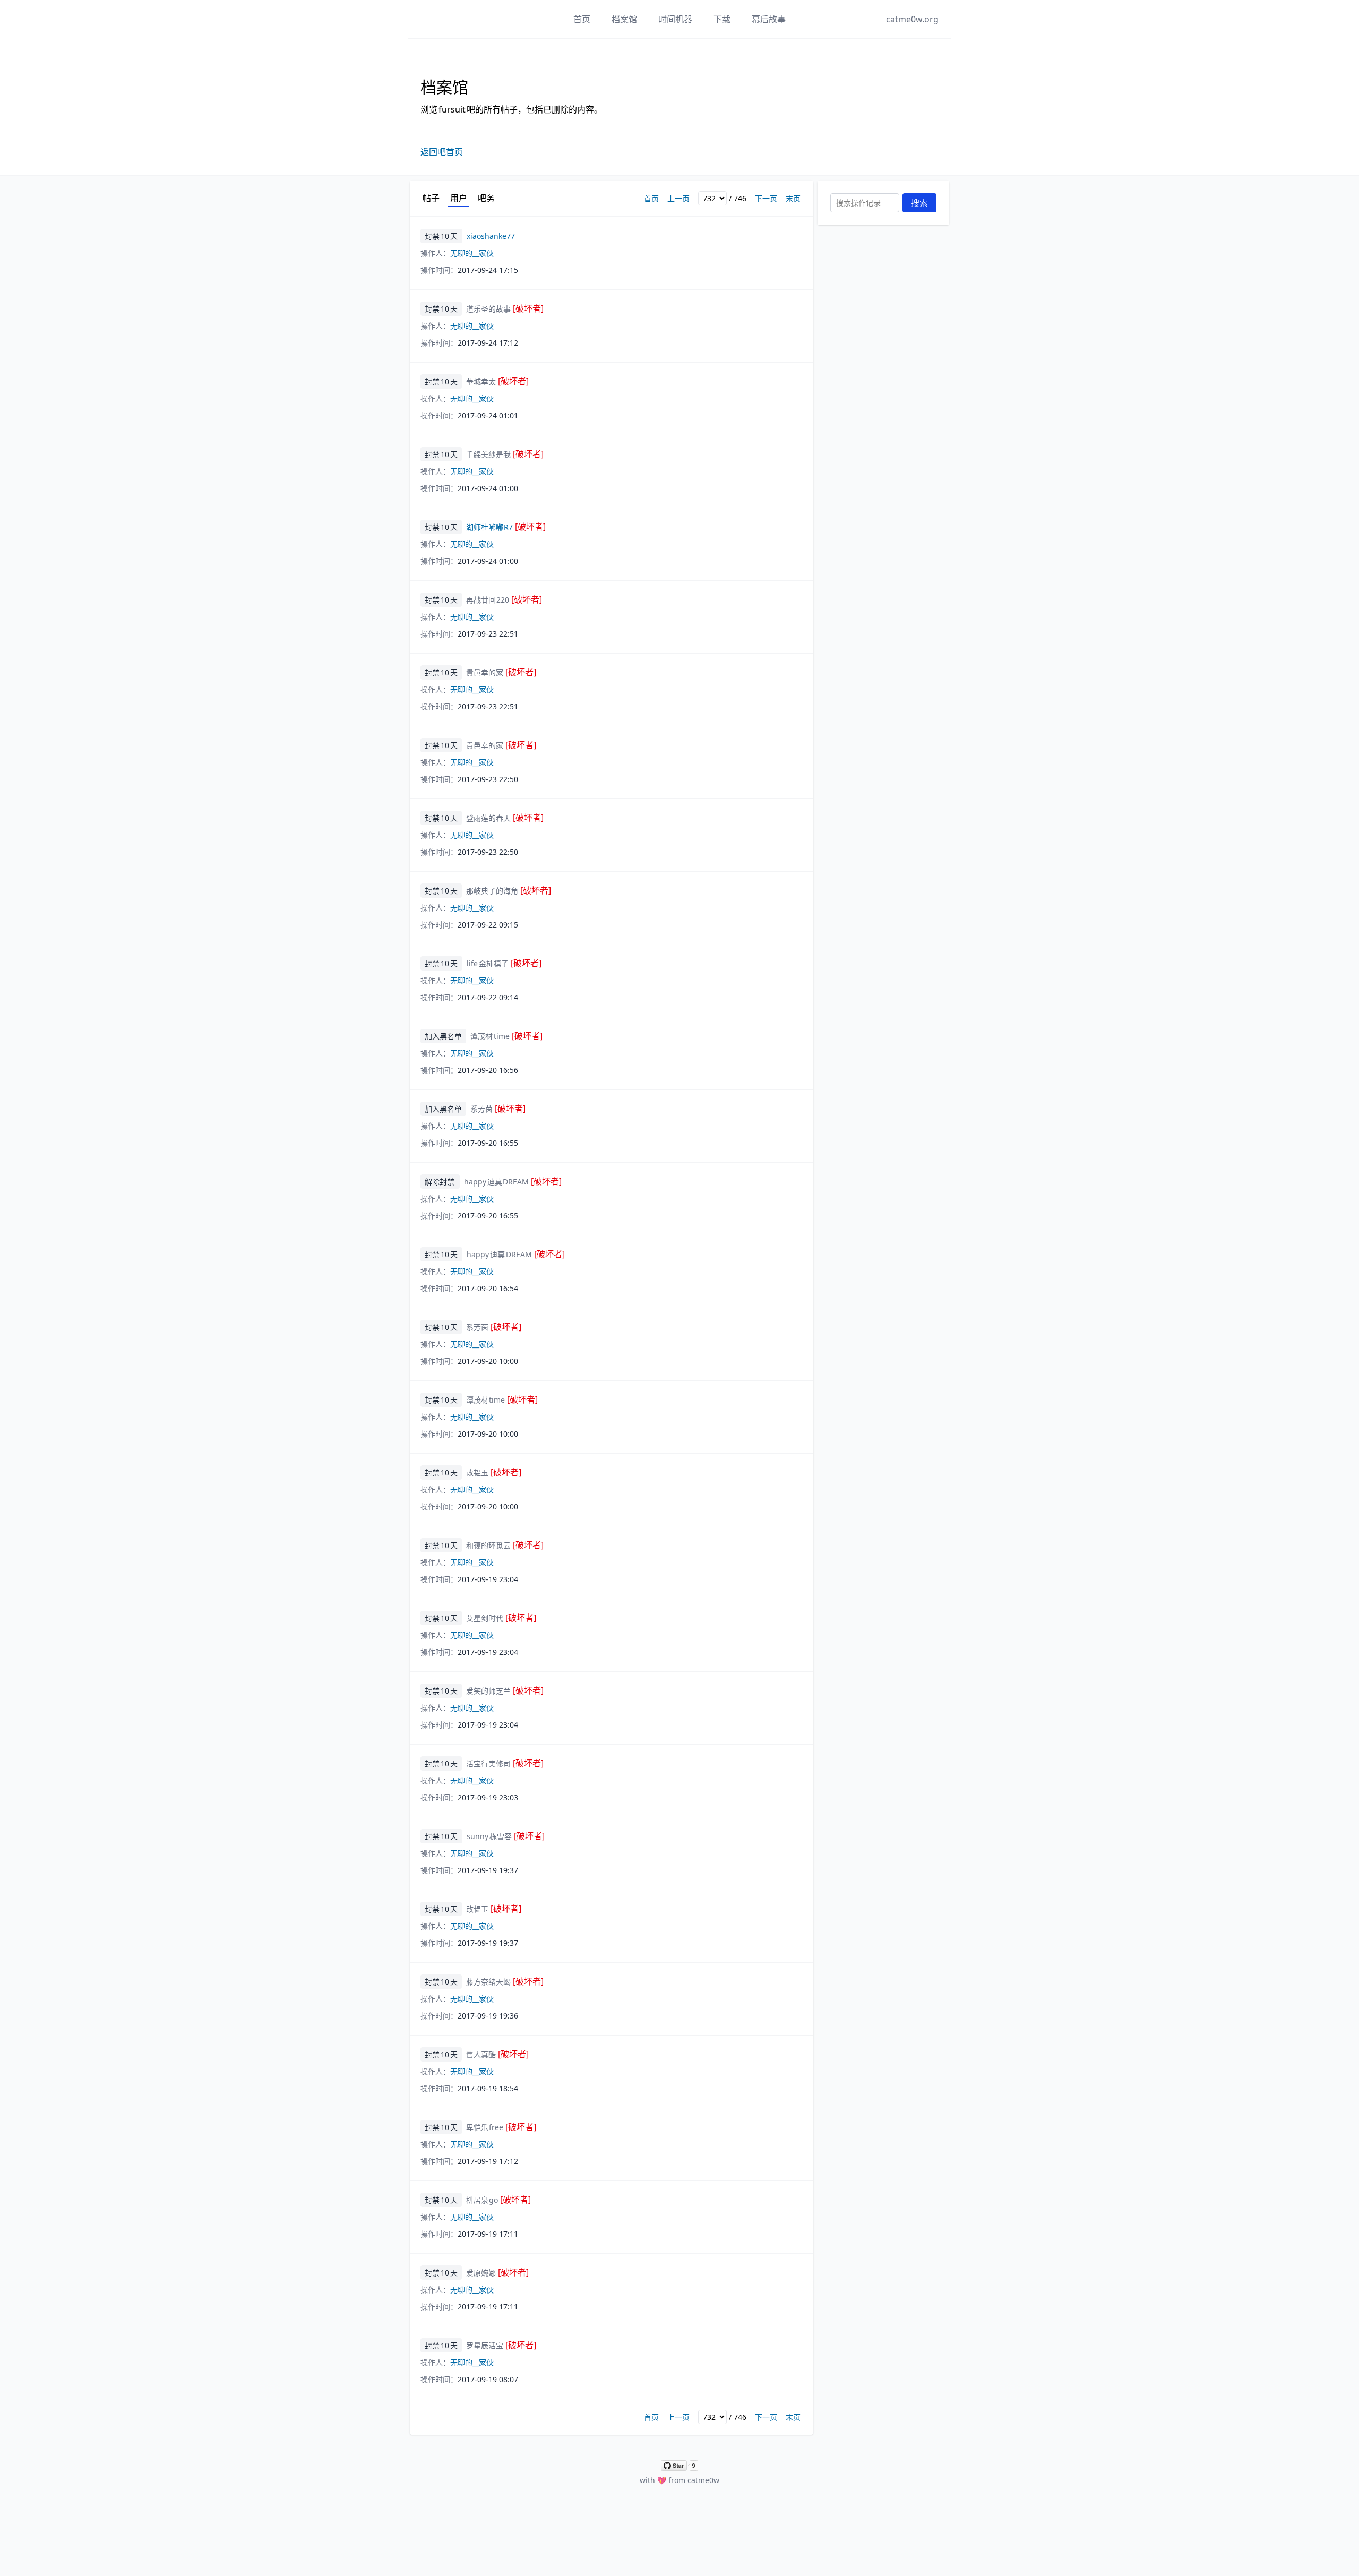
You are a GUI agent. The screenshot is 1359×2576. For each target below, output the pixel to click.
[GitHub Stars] (679, 2466)
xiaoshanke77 (491, 236)
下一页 (766, 198)
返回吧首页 (442, 152)
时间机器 (675, 19)
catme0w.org (912, 19)
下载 (722, 19)
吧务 (486, 198)
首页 (582, 19)
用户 (459, 198)
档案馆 (624, 19)
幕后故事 (769, 19)
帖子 (431, 198)
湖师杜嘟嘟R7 (506, 527)
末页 (793, 198)
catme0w (703, 2480)
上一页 (678, 198)
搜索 (919, 203)
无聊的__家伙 (472, 253)
